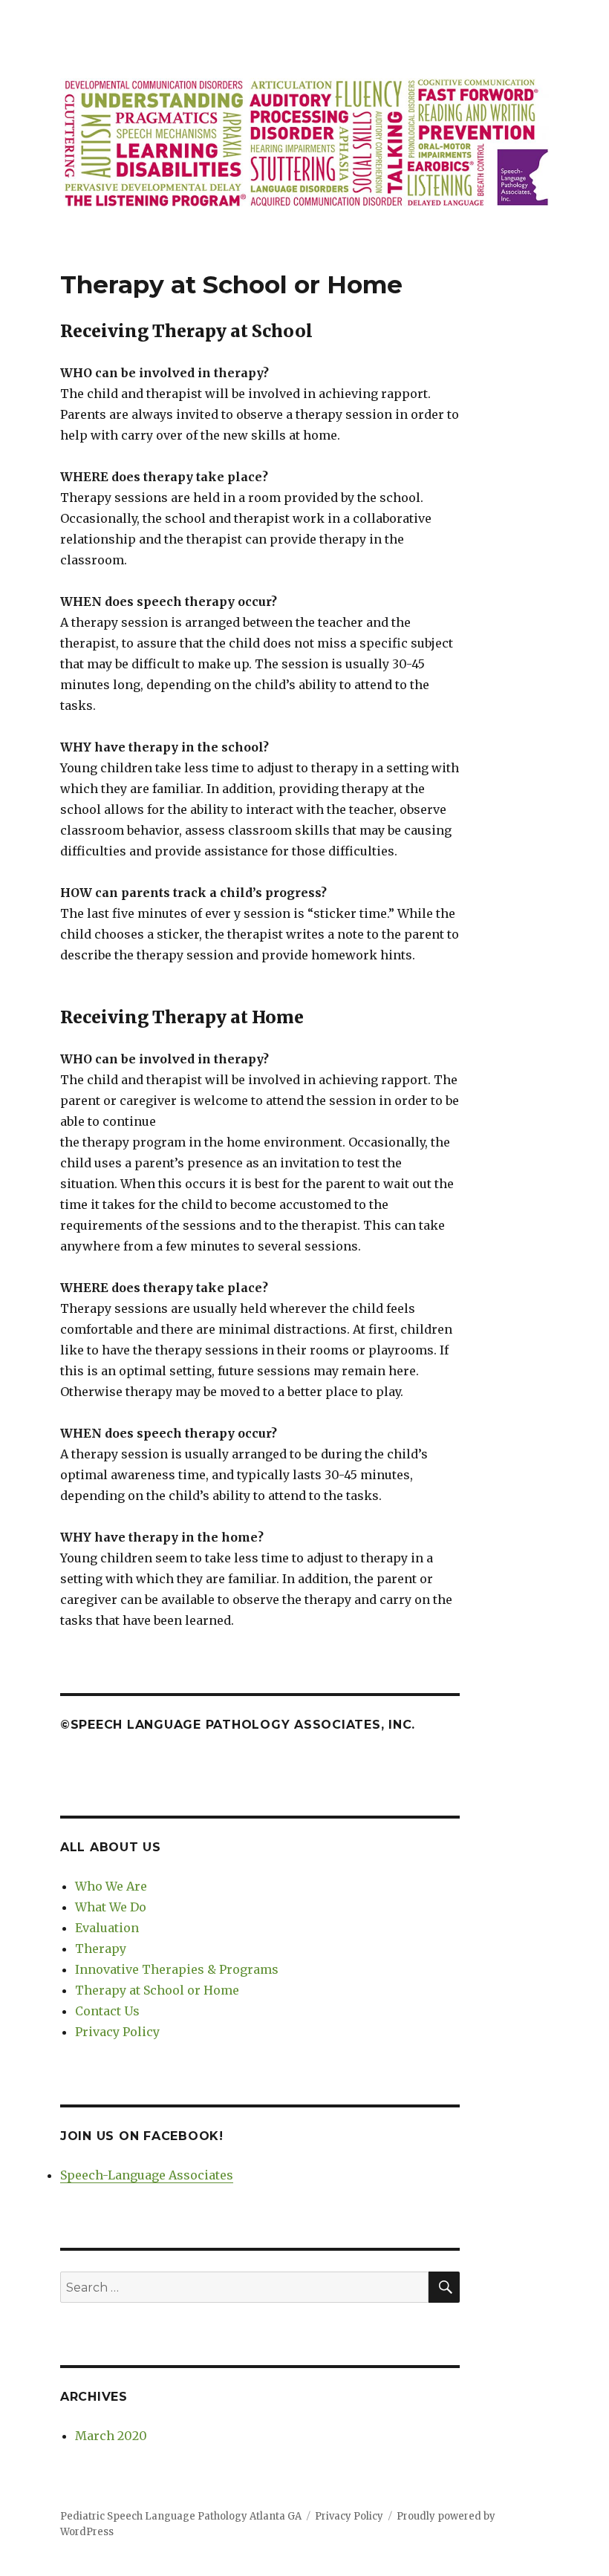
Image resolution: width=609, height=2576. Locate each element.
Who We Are (111, 1886)
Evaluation (107, 1928)
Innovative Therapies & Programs (177, 1969)
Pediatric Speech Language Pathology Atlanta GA (181, 2516)
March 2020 (111, 2436)
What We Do (111, 1907)
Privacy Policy (117, 2032)
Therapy (101, 1949)
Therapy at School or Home (157, 1990)
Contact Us (107, 2011)
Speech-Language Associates (147, 2175)
